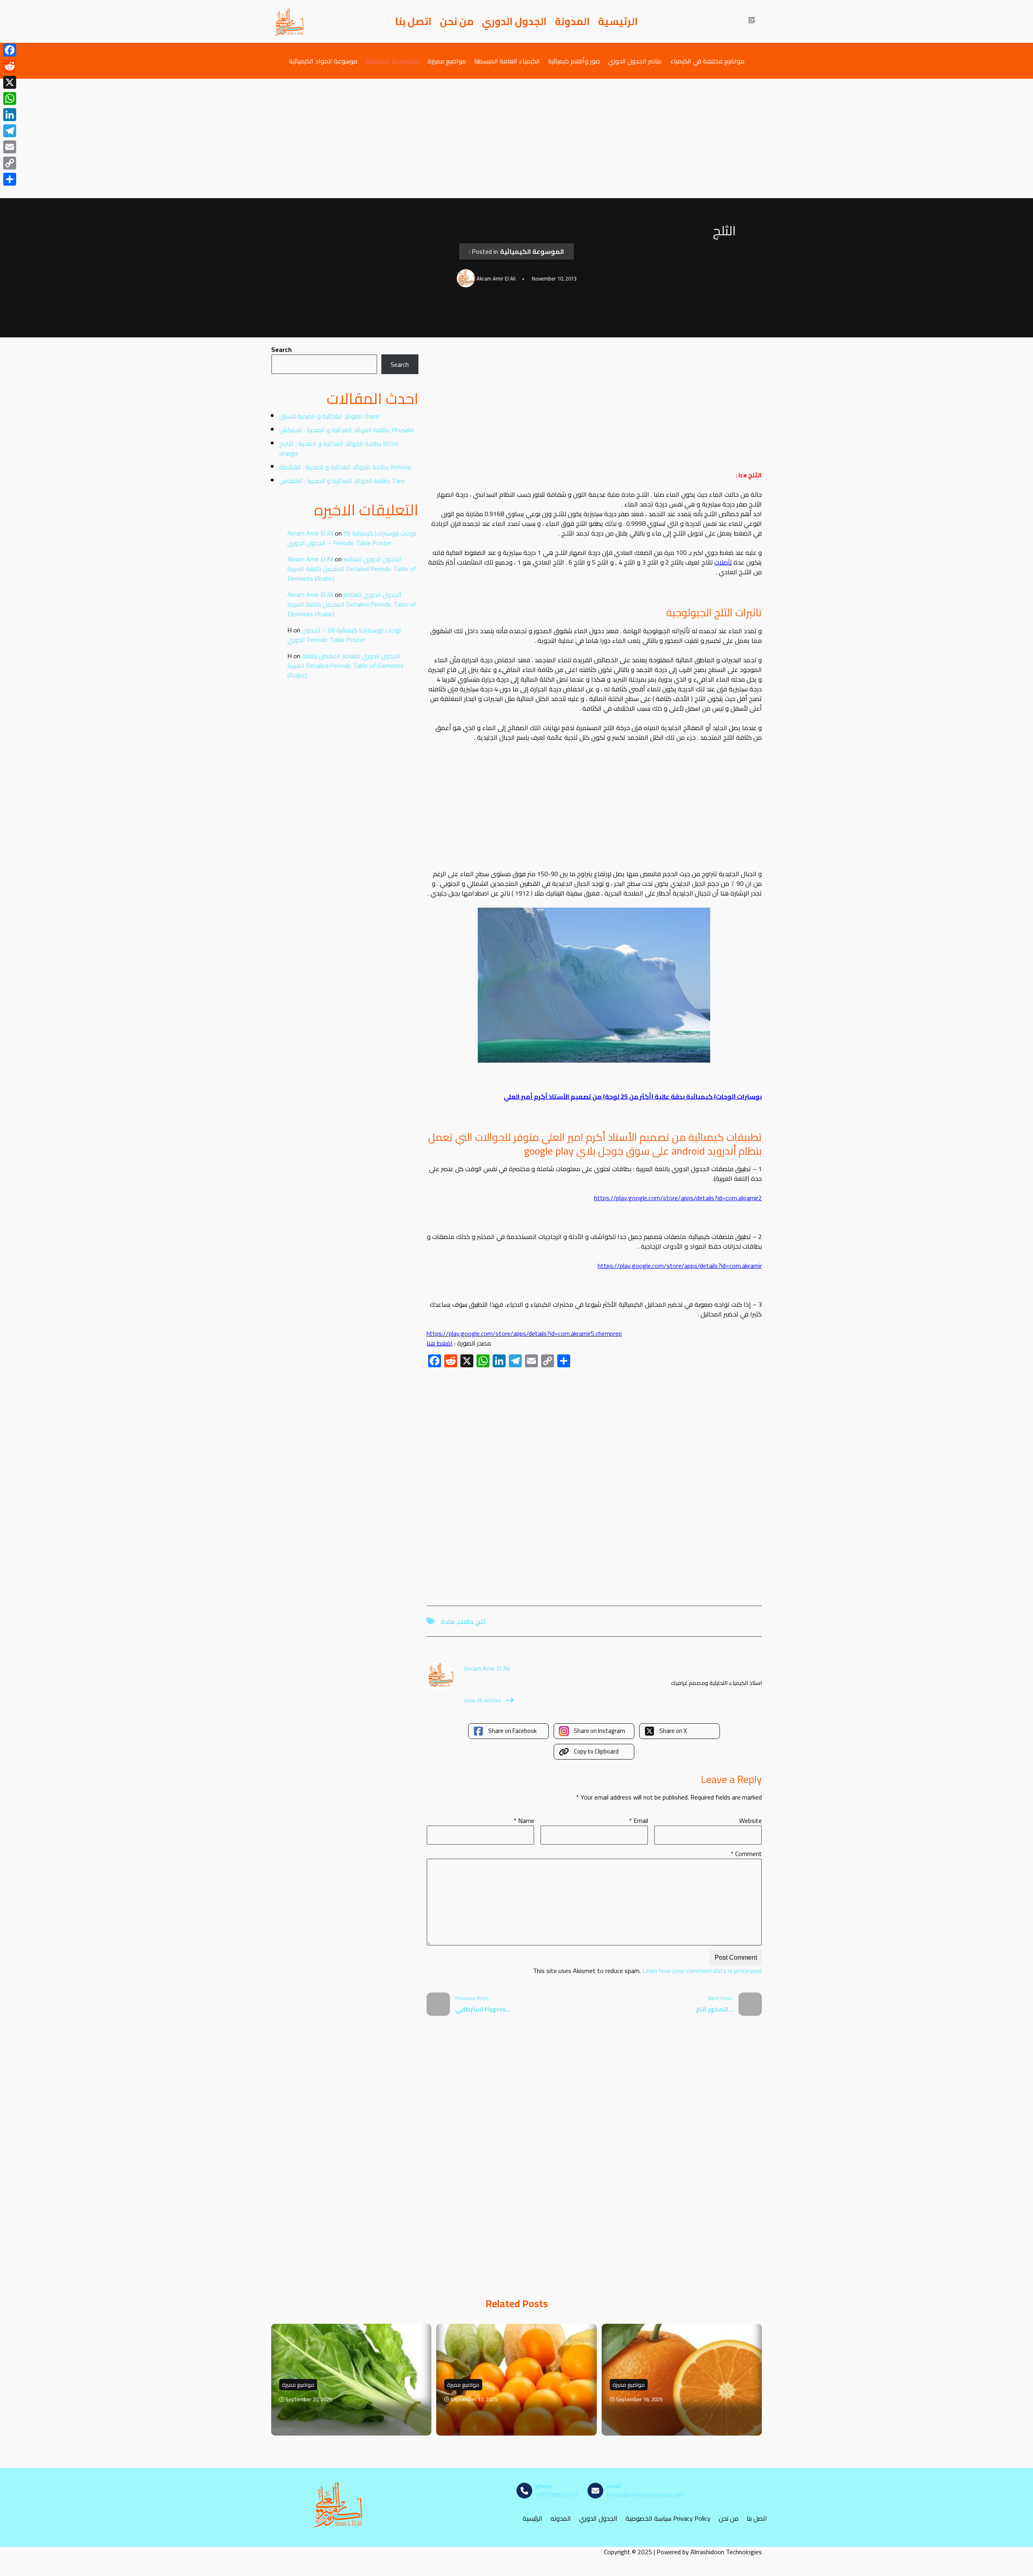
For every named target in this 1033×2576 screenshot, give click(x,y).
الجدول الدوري (514, 21)
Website (751, 1821)
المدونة (572, 21)
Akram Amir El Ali (310, 533)
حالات (465, 1622)
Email (639, 1821)
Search (281, 349)
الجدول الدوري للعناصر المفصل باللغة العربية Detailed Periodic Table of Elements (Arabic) (352, 569)
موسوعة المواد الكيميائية (323, 61)
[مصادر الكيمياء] (289, 21)
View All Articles (483, 1700)
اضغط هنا (440, 1343)
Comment (746, 1854)
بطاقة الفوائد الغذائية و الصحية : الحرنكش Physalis (347, 430)
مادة (448, 1622)
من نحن (457, 21)
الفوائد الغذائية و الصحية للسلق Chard (329, 416)
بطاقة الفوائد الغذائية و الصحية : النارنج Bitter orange (339, 448)
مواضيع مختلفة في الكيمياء (707, 61)
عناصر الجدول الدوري (635, 61)
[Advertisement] (516, 138)
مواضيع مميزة (447, 61)
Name (524, 1821)
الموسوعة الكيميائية (393, 61)
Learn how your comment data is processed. (647, 1971)
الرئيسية (618, 21)
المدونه (561, 2518)
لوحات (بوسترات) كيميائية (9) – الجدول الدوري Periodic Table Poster (352, 538)
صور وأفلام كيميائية (574, 61)
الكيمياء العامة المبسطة (507, 61)
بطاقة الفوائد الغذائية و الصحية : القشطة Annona (345, 467)
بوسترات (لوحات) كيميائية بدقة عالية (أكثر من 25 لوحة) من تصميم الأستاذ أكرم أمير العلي (633, 1097)
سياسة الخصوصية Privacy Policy (668, 2518)
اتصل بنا (413, 21)
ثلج (481, 1622)
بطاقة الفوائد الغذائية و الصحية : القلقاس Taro (342, 481)
